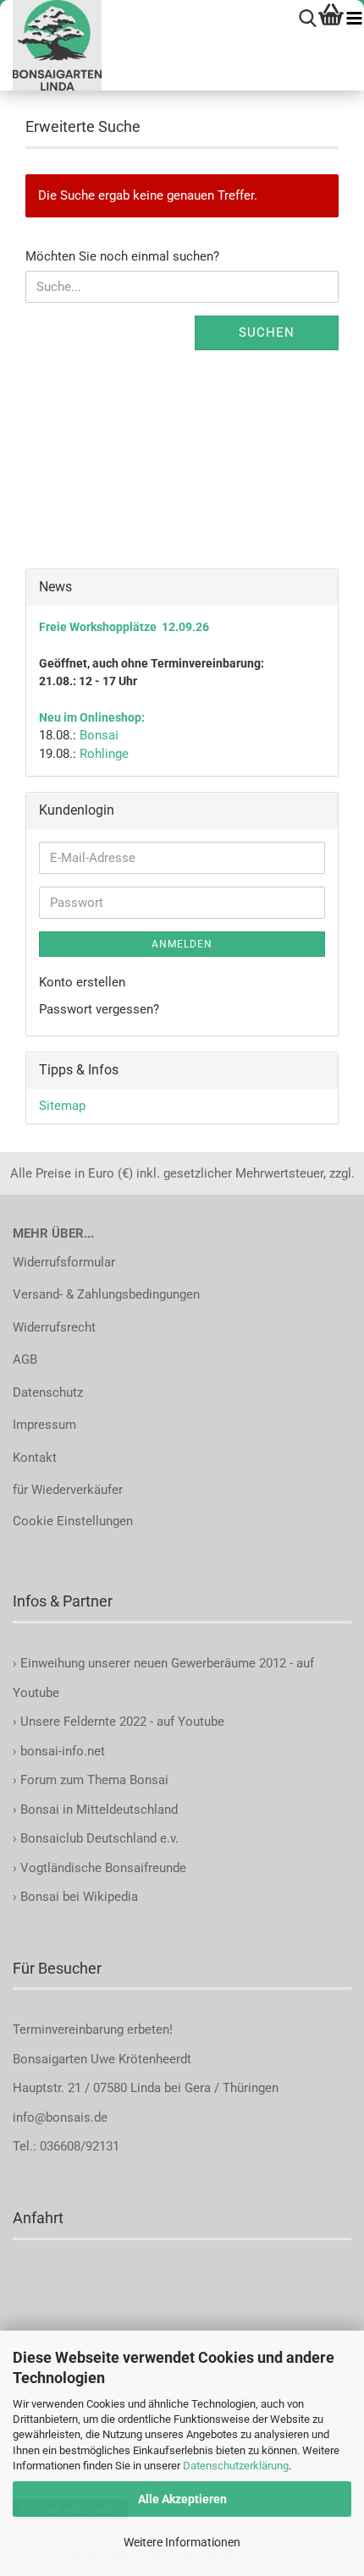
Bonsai (99, 735)
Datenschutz (48, 1392)
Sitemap (62, 1106)
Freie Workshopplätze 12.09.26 (124, 627)
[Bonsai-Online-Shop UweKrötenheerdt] (51, 45)
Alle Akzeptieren (182, 2499)
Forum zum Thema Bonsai (94, 1780)
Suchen (267, 332)
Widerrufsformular (64, 1262)
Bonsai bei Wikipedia (79, 1897)
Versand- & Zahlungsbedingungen (106, 1294)
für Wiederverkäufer (68, 1490)
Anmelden (182, 944)
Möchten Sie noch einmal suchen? (122, 256)
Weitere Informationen (182, 2542)
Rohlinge (104, 754)
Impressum (44, 1425)
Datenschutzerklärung (236, 2466)
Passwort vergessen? (99, 1009)
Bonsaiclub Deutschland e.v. (99, 1838)
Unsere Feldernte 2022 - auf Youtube (122, 1722)
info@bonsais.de (60, 2117)
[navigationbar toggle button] (354, 19)
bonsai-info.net (61, 1751)
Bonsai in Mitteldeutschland (99, 1810)
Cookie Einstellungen (73, 1521)
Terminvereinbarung (70, 2029)
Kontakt (35, 1458)
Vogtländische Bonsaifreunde (103, 1868)
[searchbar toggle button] (308, 19)
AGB (25, 1359)
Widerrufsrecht (54, 1327)
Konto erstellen (82, 982)
